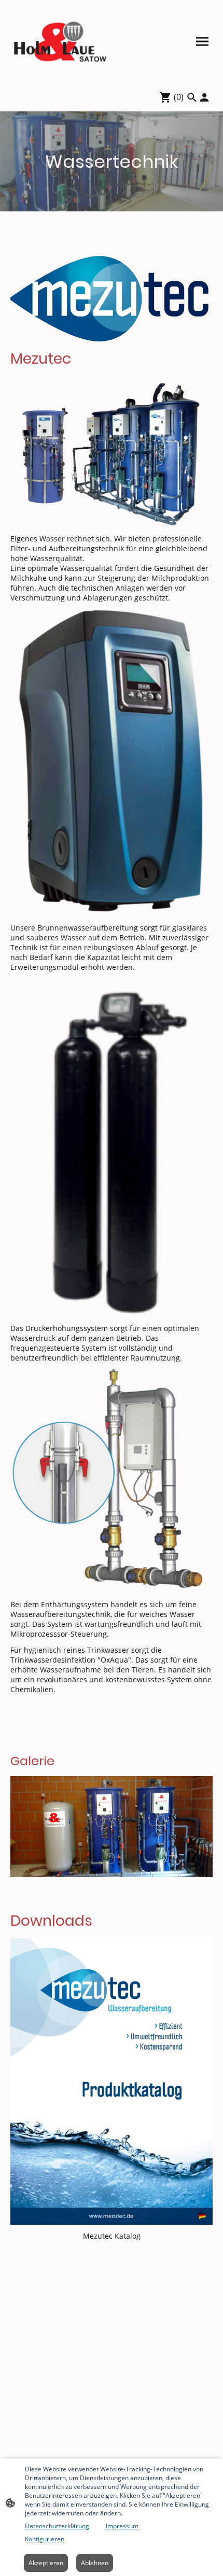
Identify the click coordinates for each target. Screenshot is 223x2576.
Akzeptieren (46, 2563)
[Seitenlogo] (60, 41)
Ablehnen (95, 2563)
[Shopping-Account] (204, 97)
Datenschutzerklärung (57, 2526)
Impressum (122, 2526)
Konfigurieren (45, 2539)
